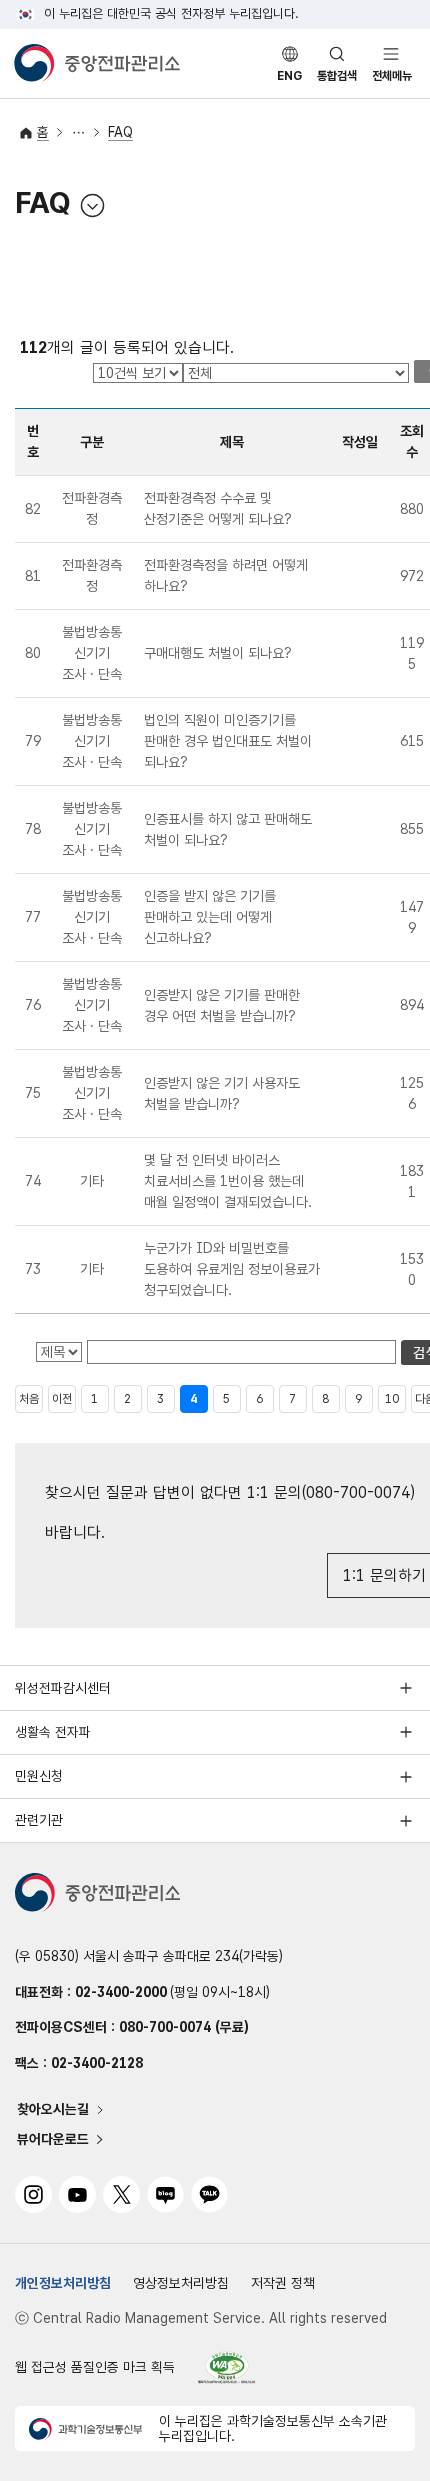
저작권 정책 (283, 2283)
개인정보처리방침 (63, 2283)
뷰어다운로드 (53, 2139)
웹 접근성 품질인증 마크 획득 (95, 2367)
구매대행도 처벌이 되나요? (218, 653)
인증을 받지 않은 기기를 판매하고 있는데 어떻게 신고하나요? (210, 917)
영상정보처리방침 (181, 2283)
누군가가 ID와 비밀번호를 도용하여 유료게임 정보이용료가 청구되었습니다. (232, 1269)
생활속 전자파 (53, 1732)
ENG (289, 76)
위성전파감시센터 (63, 1688)
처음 (29, 1399)
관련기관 (39, 1820)
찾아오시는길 (53, 2110)
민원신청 (39, 1776)
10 (392, 1399)
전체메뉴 (392, 76)
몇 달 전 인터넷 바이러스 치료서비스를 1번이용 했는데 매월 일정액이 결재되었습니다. (228, 1181)
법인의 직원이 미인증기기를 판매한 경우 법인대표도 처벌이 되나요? (228, 741)
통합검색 (337, 76)
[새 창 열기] (227, 2367)
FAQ (120, 132)
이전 (62, 1399)
